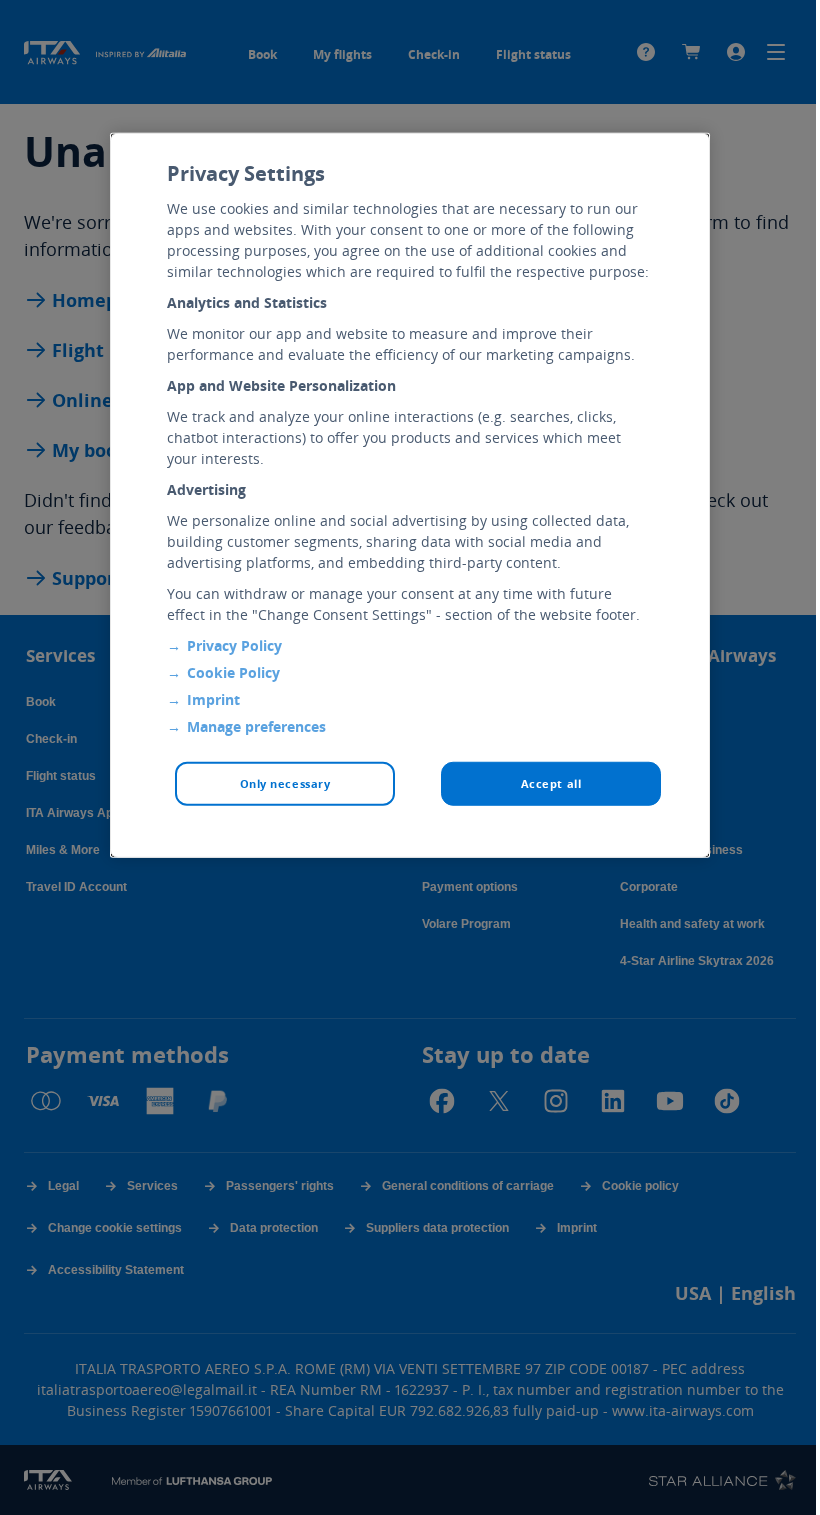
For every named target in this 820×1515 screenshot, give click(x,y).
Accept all (551, 783)
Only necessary (285, 783)
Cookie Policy (233, 672)
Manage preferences (256, 726)
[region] (410, 495)
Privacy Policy (234, 645)
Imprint (213, 699)
